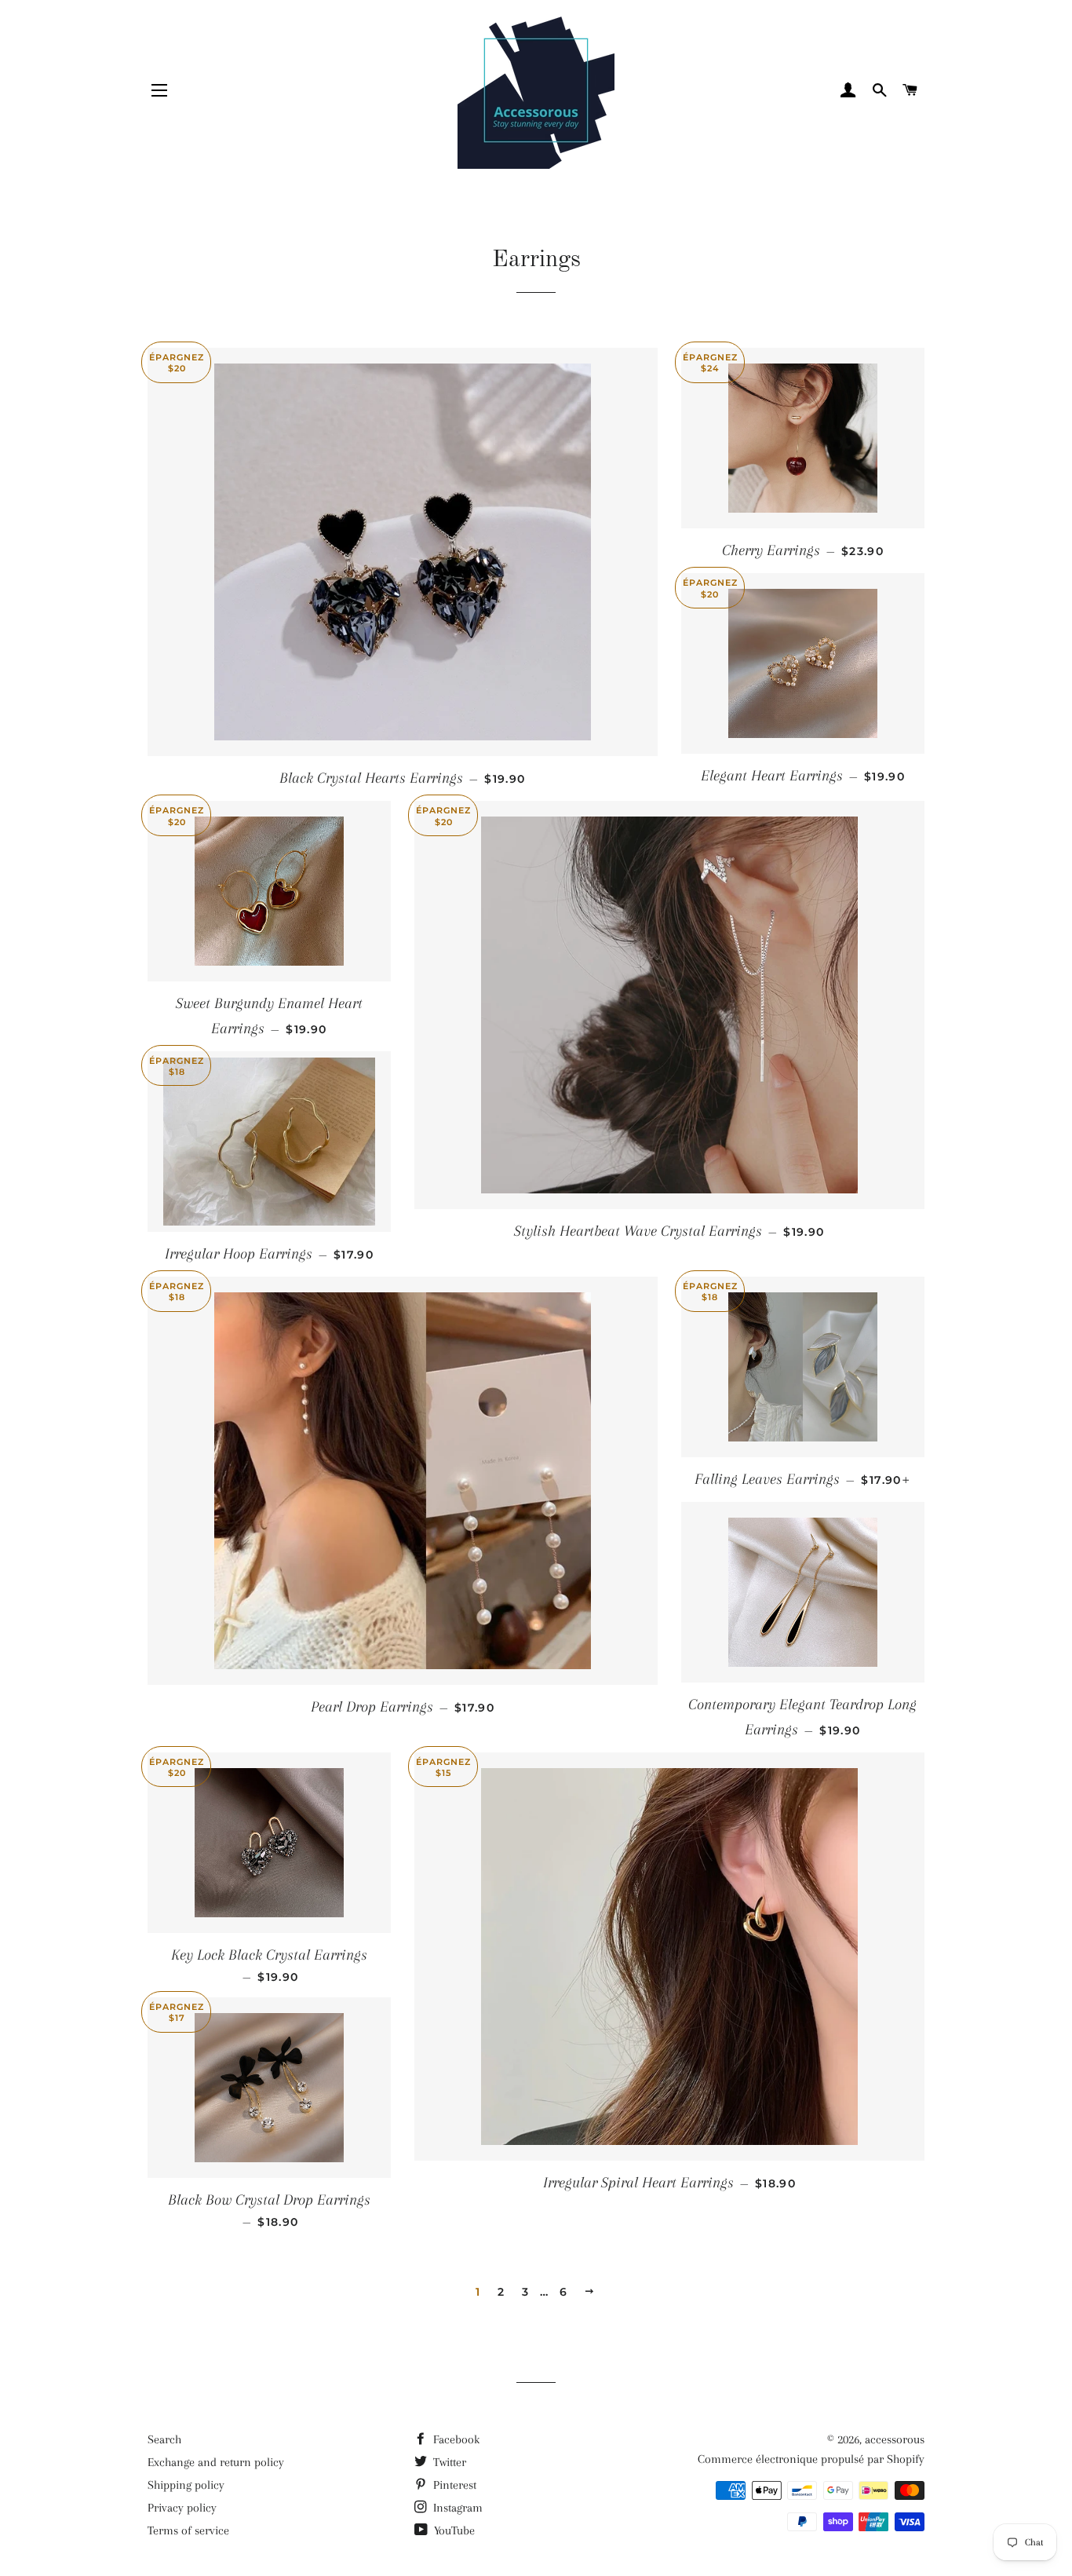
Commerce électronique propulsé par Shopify (811, 2459)
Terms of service (188, 2530)
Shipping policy (186, 2485)
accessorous (895, 2439)
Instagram (456, 2508)
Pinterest (453, 2485)
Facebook (455, 2439)
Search (164, 2439)
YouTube (453, 2530)
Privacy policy (182, 2508)
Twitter (448, 2462)
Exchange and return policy (216, 2462)
